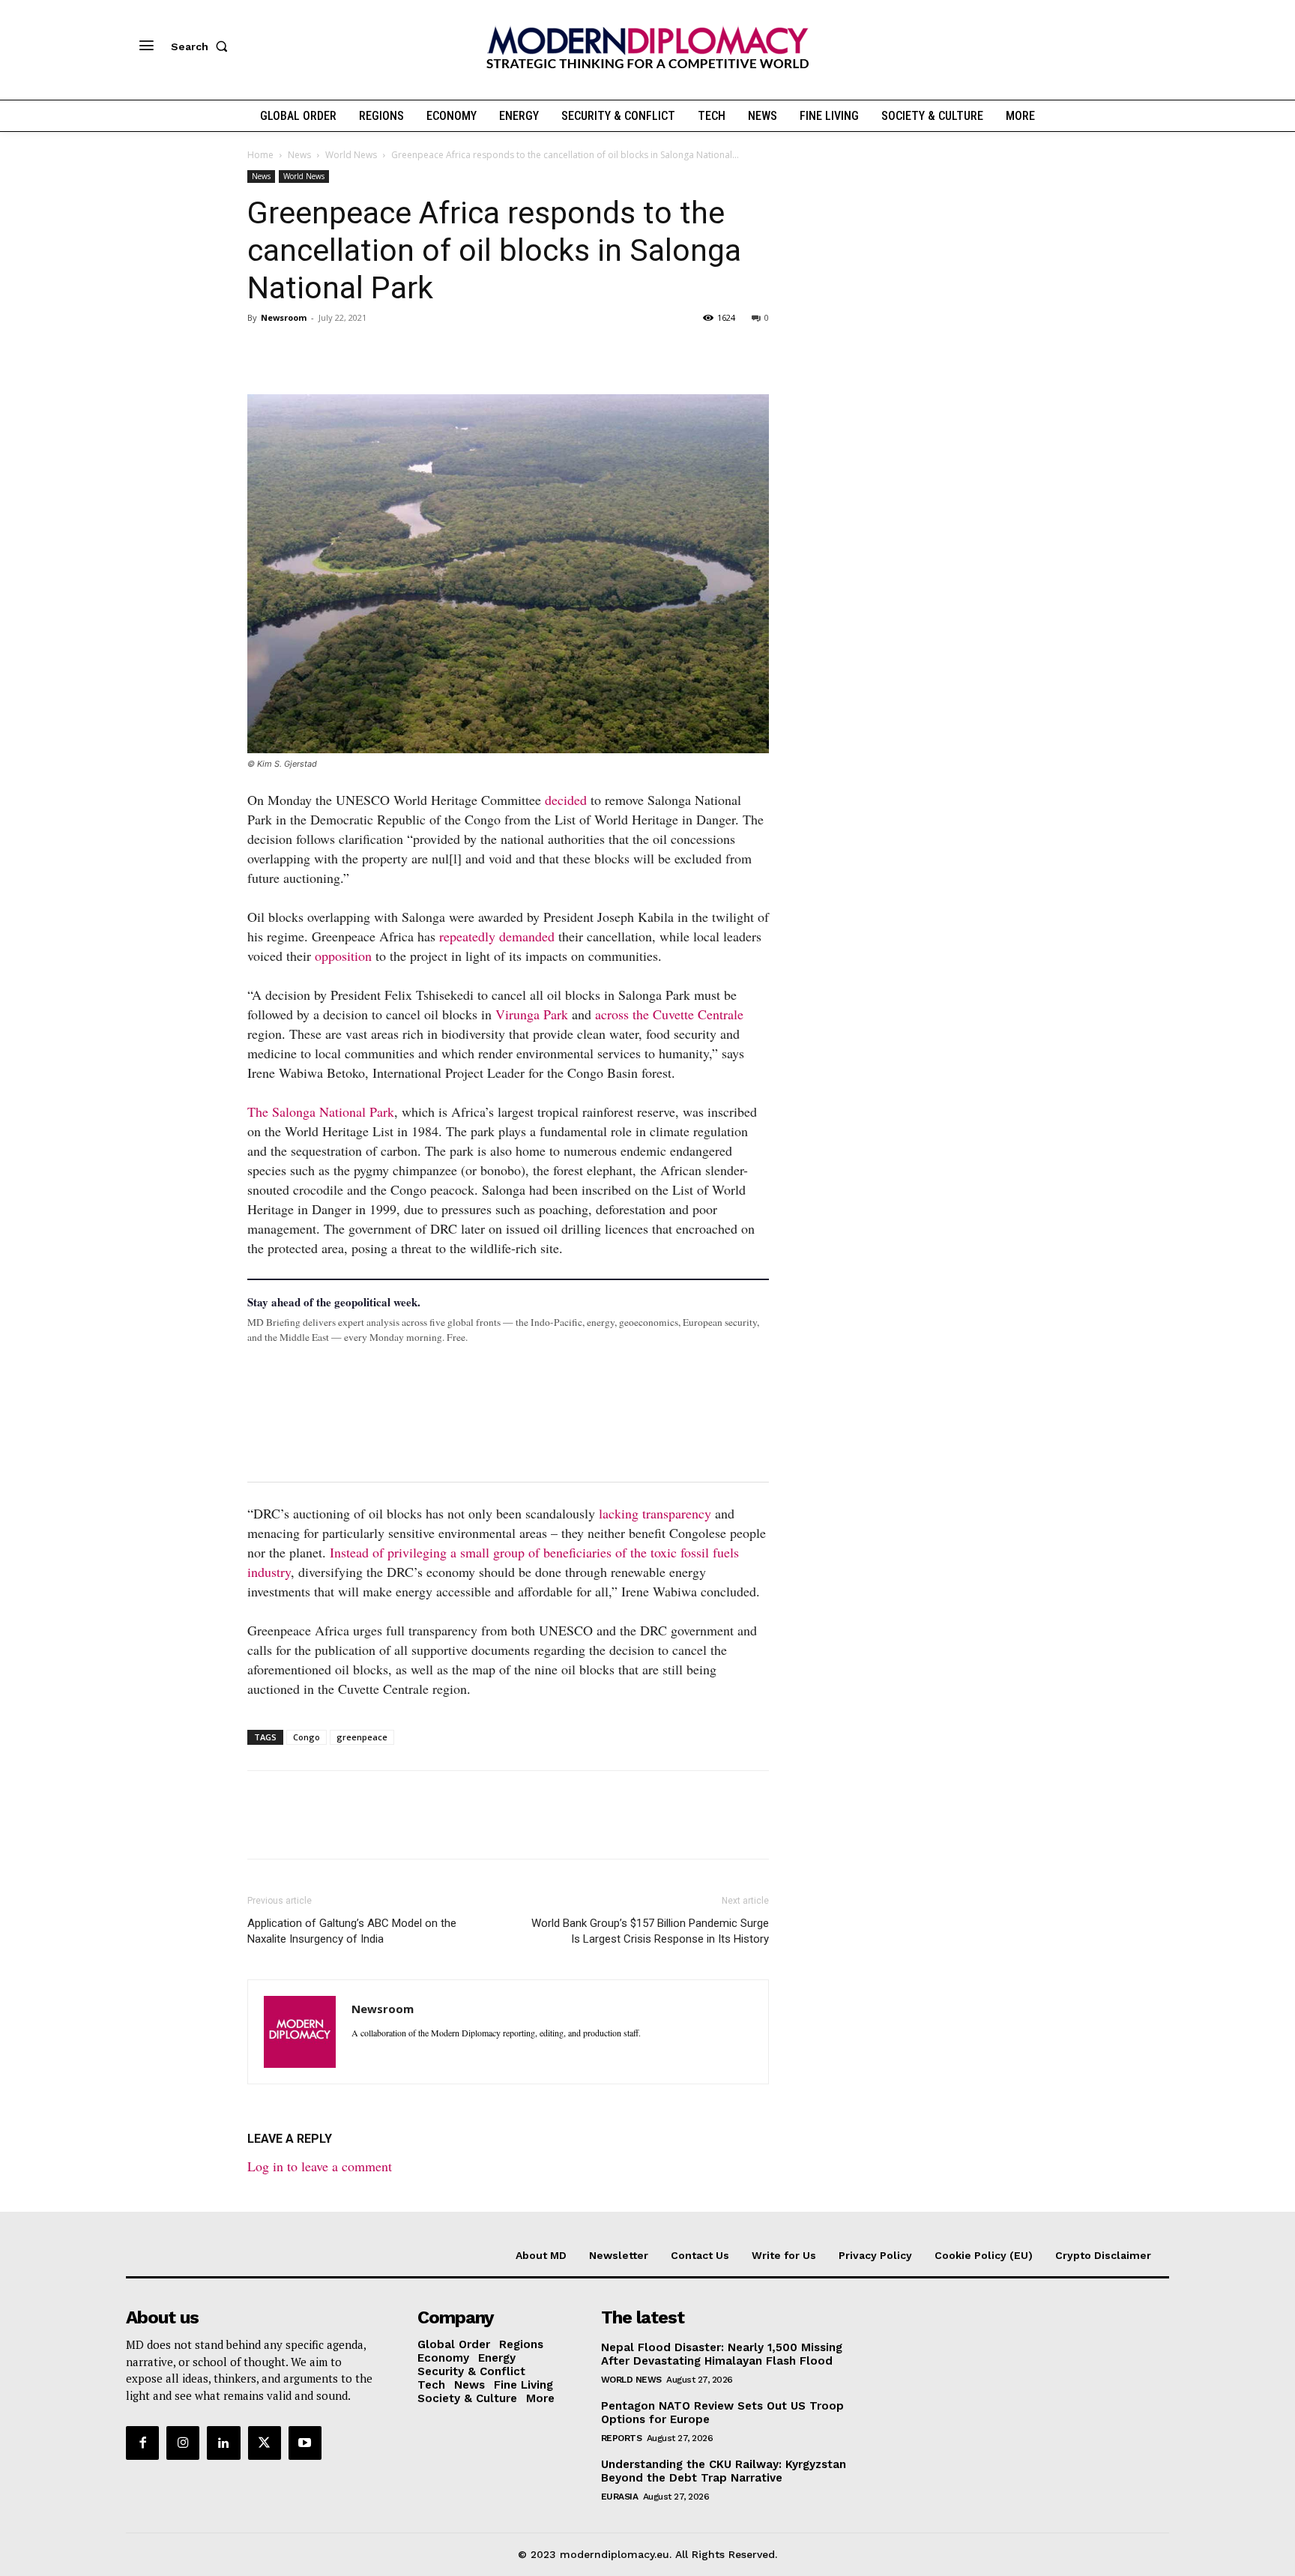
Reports (622, 2438)
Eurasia (620, 2497)
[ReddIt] (400, 352)
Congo (307, 1737)
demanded (527, 936)
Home (260, 155)
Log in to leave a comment (320, 2166)
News (299, 155)
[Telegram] (435, 352)
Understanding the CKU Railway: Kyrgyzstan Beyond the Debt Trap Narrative (724, 2471)
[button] (202, 46)
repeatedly (467, 936)
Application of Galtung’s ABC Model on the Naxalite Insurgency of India (352, 1931)
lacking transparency (655, 1513)
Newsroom (284, 317)
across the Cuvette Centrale (669, 1014)
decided (566, 800)
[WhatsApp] (331, 352)
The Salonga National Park (321, 1111)
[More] (470, 352)
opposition (343, 956)
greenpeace (362, 1737)
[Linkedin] (366, 352)
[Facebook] (262, 352)
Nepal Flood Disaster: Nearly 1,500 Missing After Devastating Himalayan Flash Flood (722, 2354)
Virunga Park (532, 1014)
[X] (297, 352)
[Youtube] (305, 2443)
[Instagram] (183, 2443)
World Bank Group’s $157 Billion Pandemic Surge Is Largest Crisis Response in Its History (650, 1931)
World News (351, 155)
